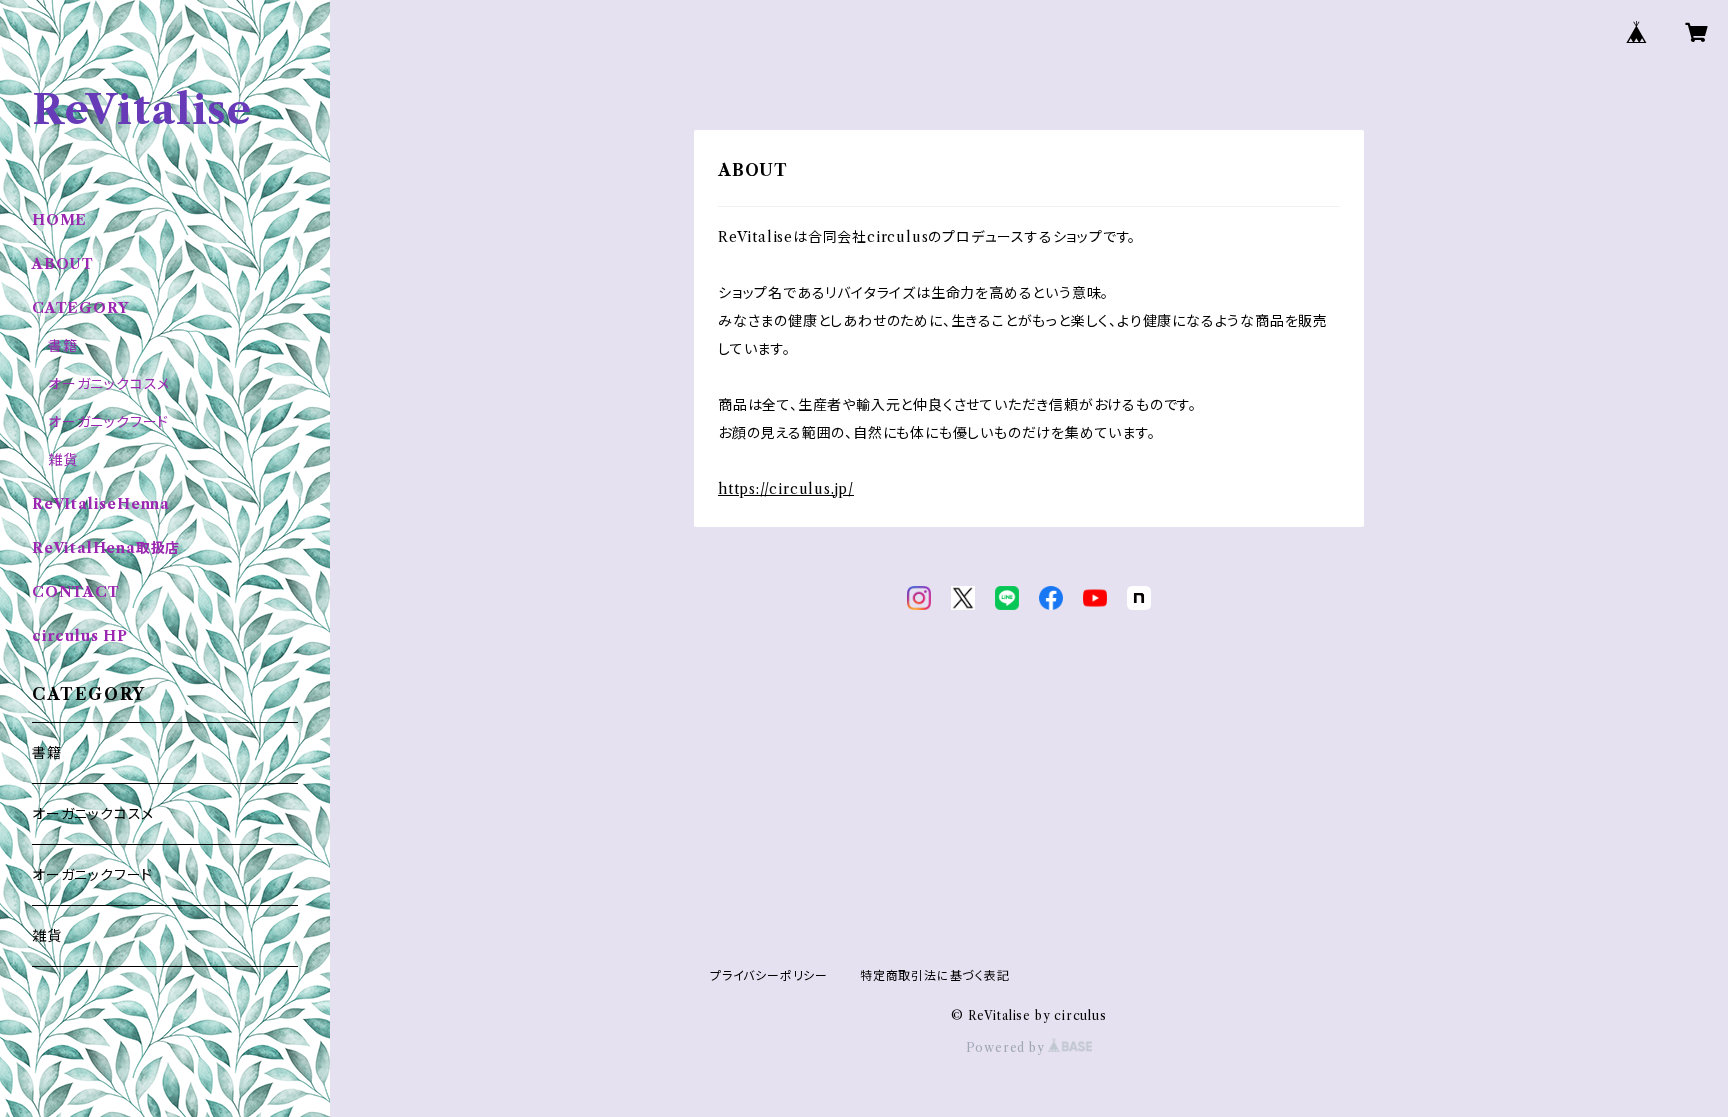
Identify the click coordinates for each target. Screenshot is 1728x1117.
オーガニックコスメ (109, 384)
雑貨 (63, 460)
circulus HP (80, 636)
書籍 (63, 346)
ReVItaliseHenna (101, 504)
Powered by (1007, 1047)
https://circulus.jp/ (786, 489)
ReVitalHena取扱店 (106, 548)
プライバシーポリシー (769, 975)
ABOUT (63, 264)
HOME (59, 220)
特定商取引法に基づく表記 (935, 975)
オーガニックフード (108, 422)
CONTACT (76, 592)
